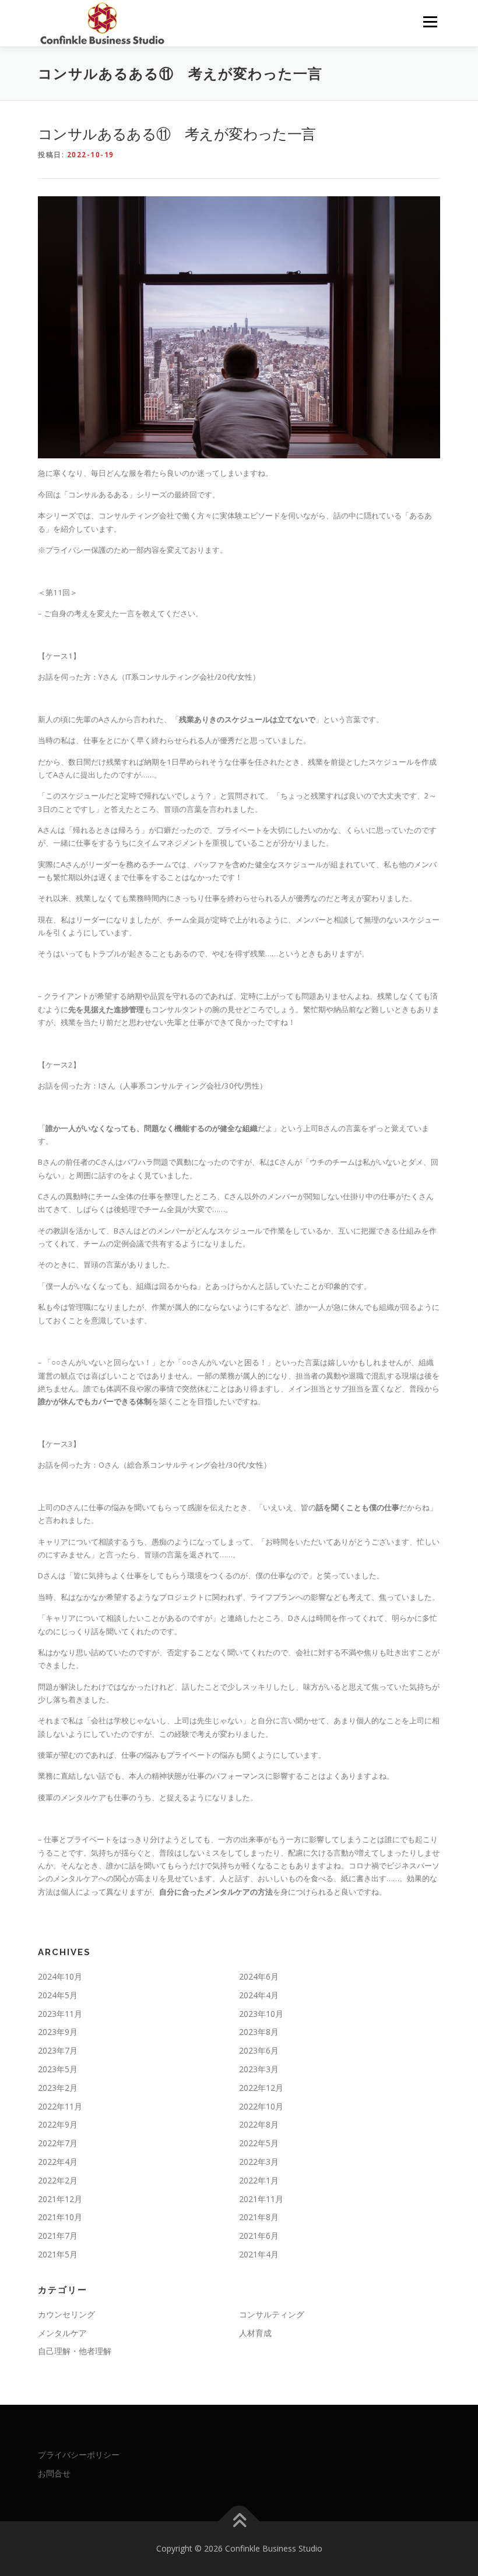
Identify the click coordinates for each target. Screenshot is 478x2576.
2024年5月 (58, 1995)
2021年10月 (60, 2217)
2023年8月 (259, 2032)
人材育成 (255, 2333)
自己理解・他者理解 (75, 2351)
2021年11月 (261, 2199)
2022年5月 (259, 2143)
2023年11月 (60, 2014)
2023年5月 (58, 2069)
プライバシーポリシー (79, 2455)
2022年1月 (259, 2180)
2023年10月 (261, 2014)
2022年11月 (60, 2106)
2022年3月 (259, 2162)
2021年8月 (259, 2217)
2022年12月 (261, 2088)
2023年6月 (259, 2050)
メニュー (430, 22)
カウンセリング (66, 2314)
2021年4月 (259, 2254)
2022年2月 (58, 2180)
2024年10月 (60, 1976)
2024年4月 (259, 1995)
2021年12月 (60, 2199)
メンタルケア (62, 2333)
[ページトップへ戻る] (239, 2522)
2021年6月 (259, 2236)
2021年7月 (58, 2236)
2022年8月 (259, 2124)
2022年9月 (58, 2124)
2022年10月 (261, 2106)
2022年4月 (58, 2162)
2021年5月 (58, 2254)
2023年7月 (58, 2050)
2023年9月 (58, 2032)
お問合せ (54, 2473)
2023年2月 (58, 2088)
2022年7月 (58, 2143)
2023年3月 (259, 2069)
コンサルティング (272, 2314)
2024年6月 (259, 1976)
